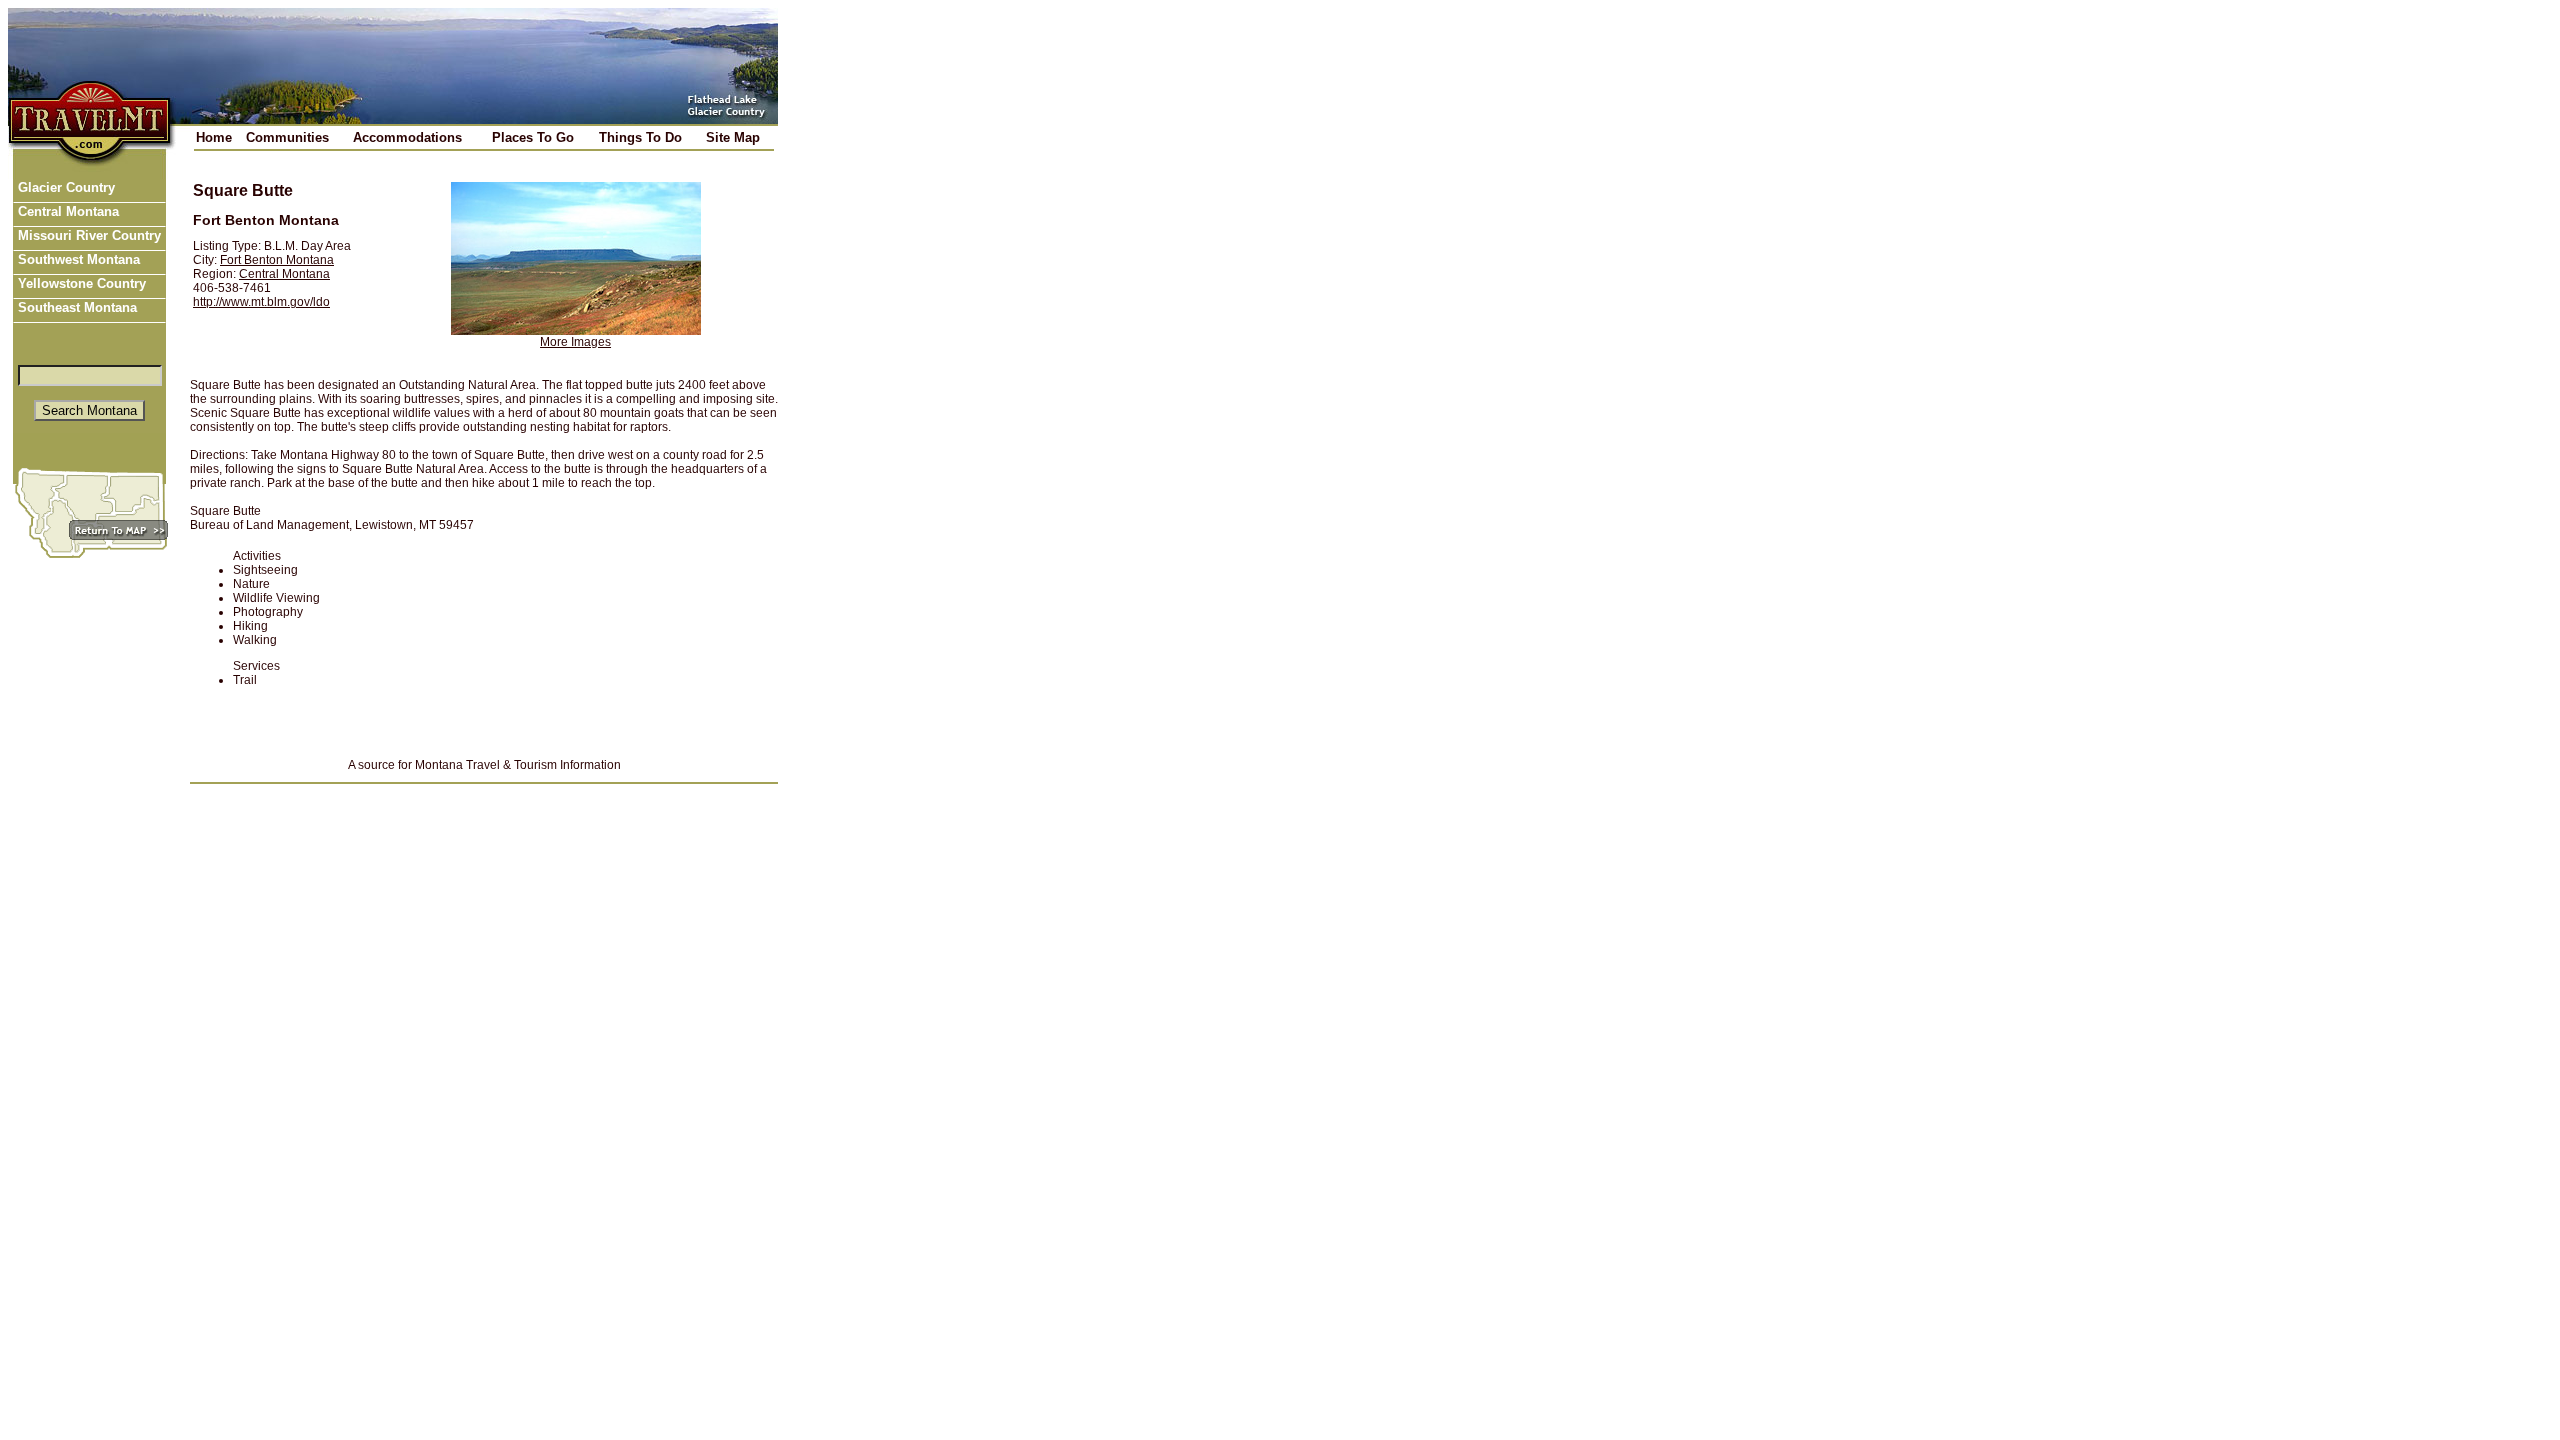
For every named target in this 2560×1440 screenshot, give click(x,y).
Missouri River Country (87, 235)
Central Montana (66, 211)
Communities (287, 137)
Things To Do (640, 137)
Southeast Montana (75, 307)
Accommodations (407, 137)
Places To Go (533, 137)
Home (214, 137)
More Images (575, 342)
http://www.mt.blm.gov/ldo (261, 302)
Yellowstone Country (80, 283)
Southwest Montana (77, 259)
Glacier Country (64, 187)
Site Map (733, 137)
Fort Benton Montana (277, 260)
